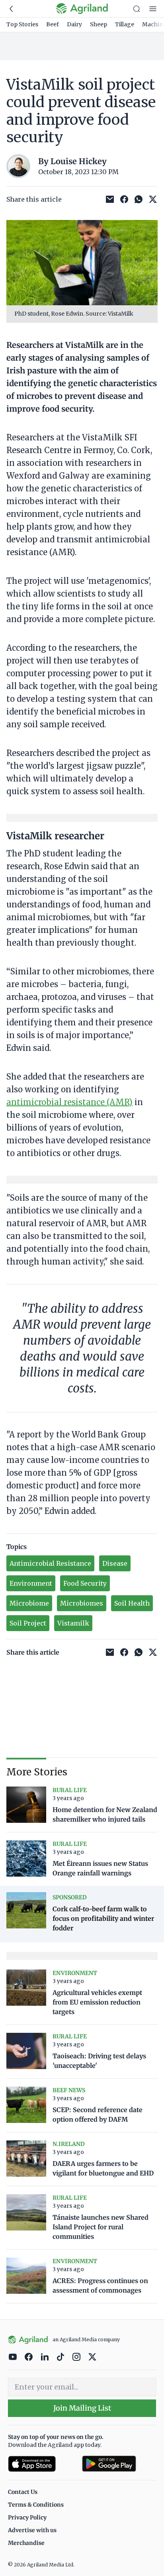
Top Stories (22, 24)
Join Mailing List (82, 2408)
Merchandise (26, 2543)
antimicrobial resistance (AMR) (69, 1102)
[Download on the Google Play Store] (119, 2464)
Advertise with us (32, 2530)
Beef (53, 24)
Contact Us (23, 2492)
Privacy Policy (27, 2517)
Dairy (74, 24)
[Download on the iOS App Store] (42, 2464)
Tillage (125, 24)
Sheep (99, 24)
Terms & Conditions (36, 2505)
